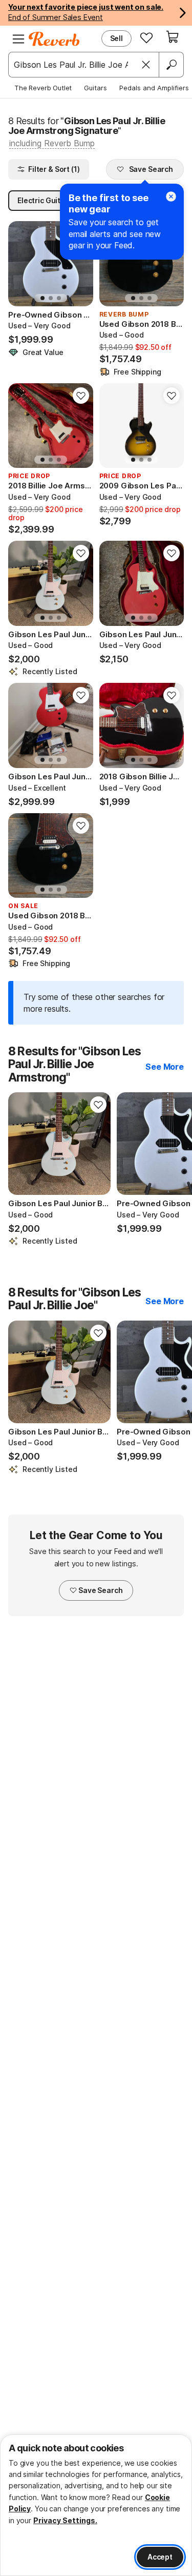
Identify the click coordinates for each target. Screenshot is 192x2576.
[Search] (171, 65)
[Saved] (146, 37)
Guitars (95, 88)
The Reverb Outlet (43, 88)
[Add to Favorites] (81, 396)
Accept (160, 2557)
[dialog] (96, 2505)
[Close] (146, 65)
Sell (116, 38)
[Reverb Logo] (54, 39)
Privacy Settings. (65, 2520)
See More (165, 1067)
